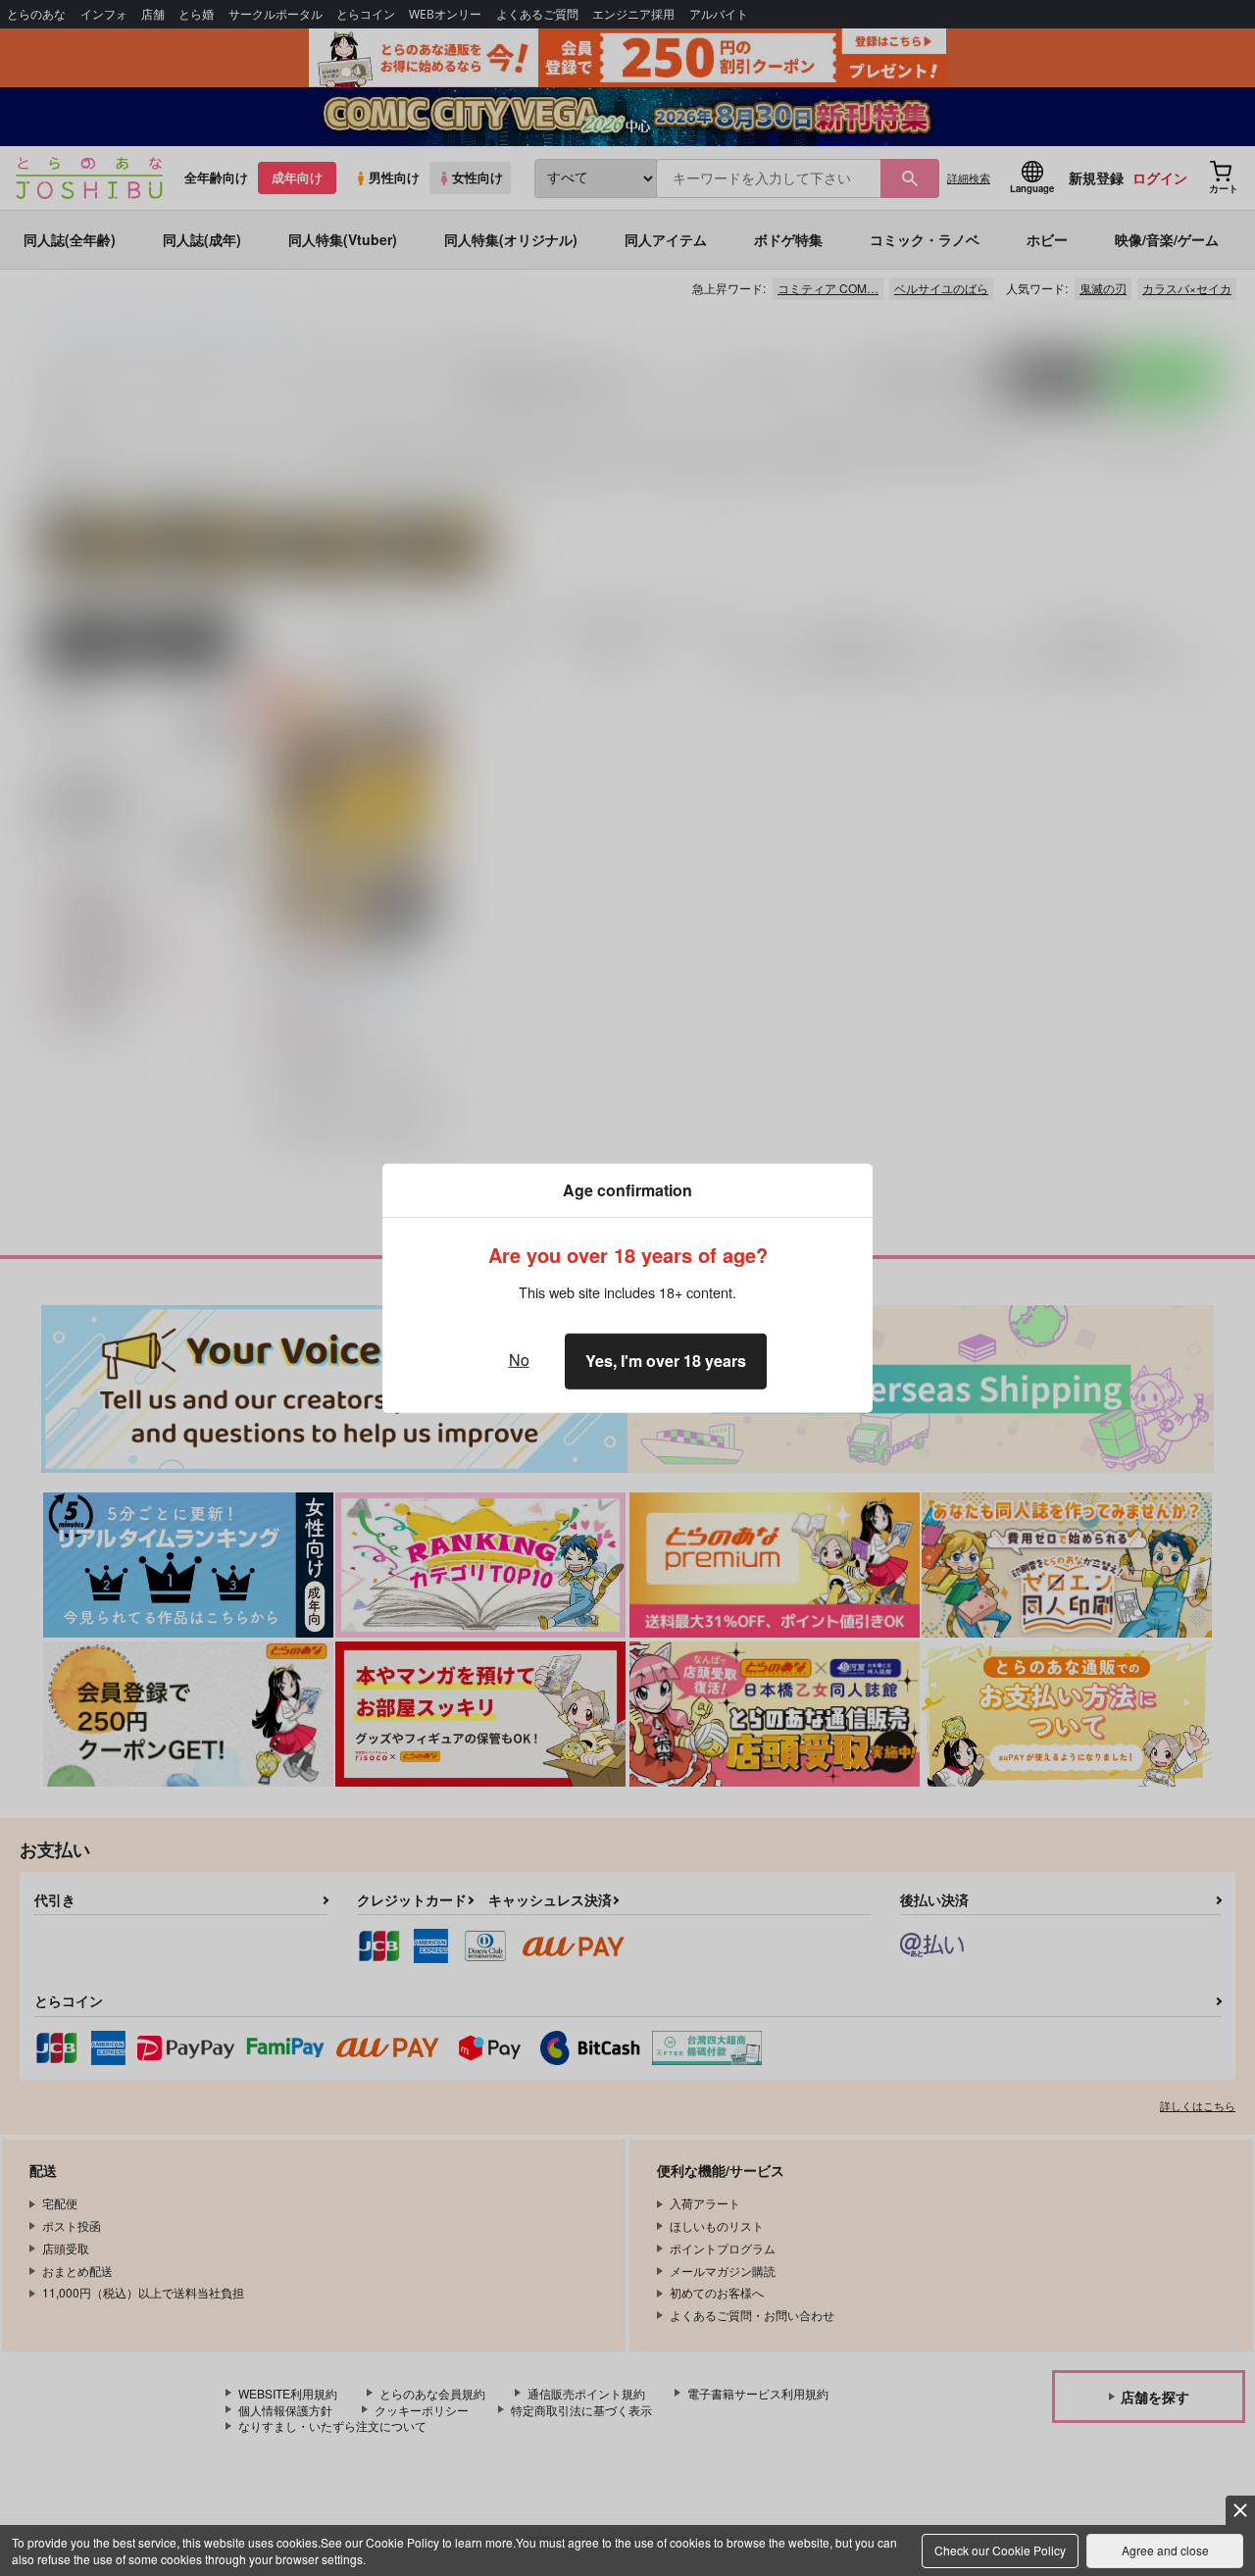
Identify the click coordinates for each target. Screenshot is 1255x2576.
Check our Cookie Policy (1000, 2550)
